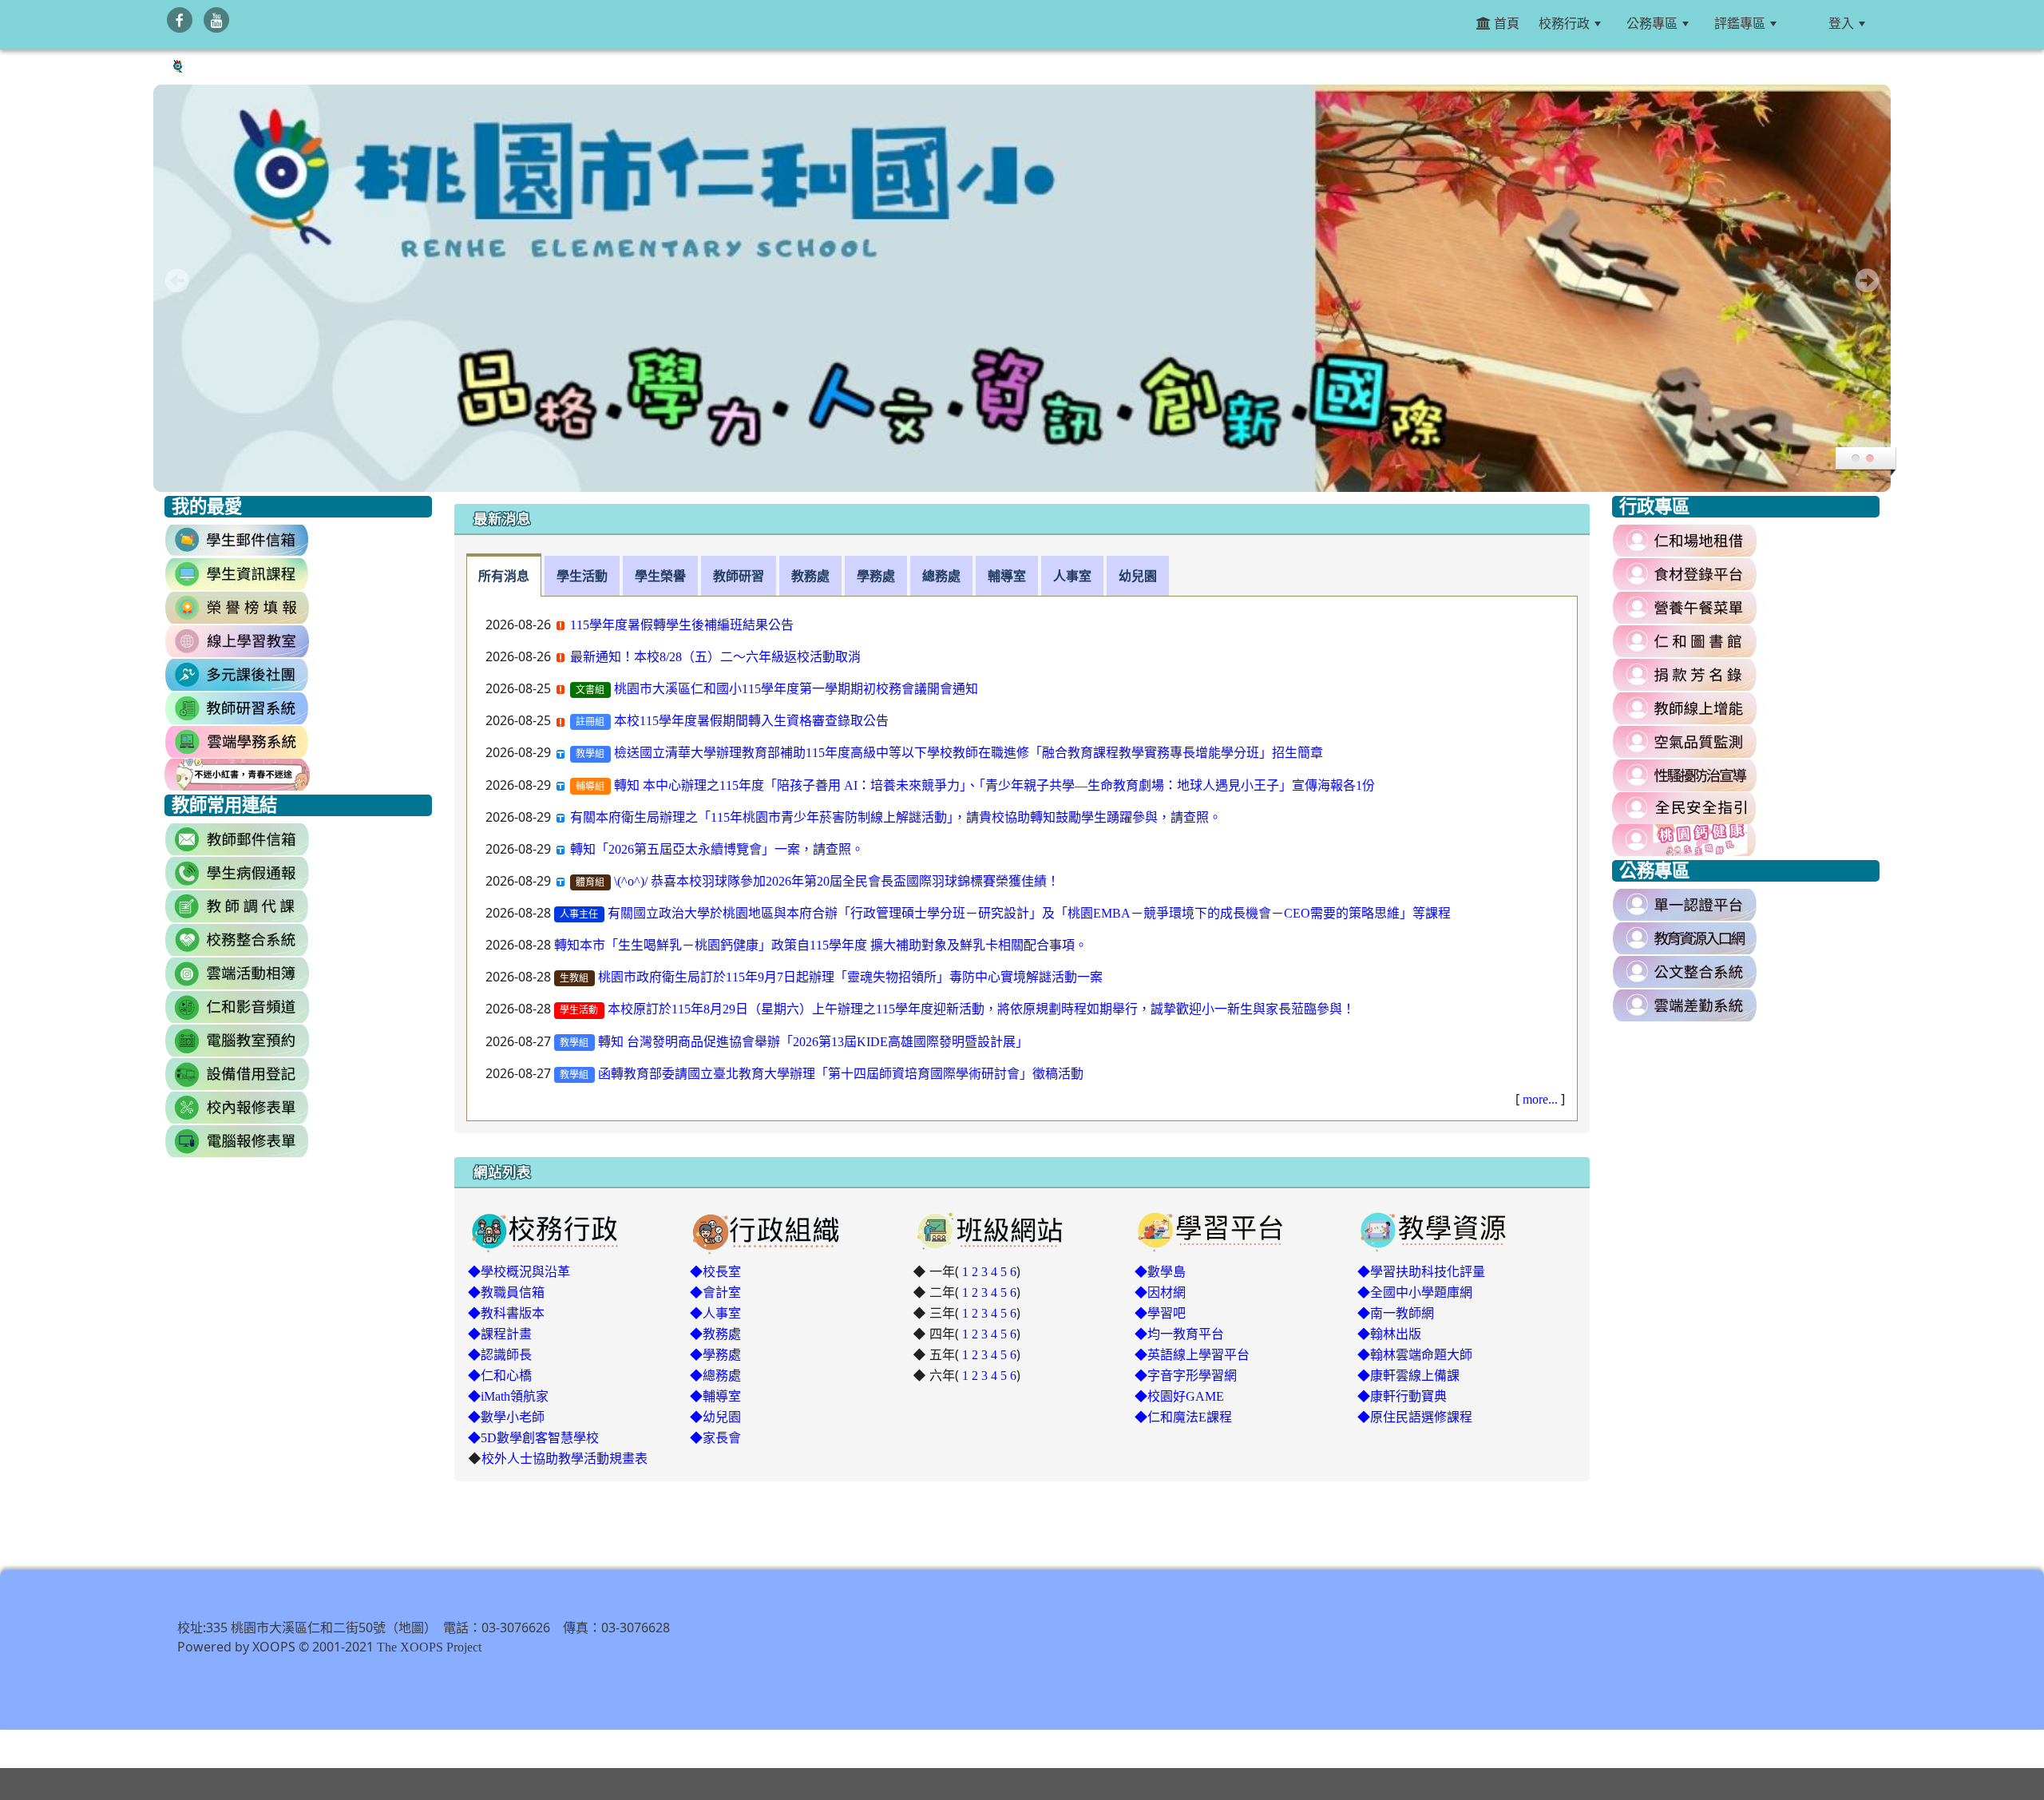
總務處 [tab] (941, 576)
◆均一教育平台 (1179, 1334)
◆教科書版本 (506, 1313)
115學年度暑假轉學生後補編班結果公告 (682, 624)
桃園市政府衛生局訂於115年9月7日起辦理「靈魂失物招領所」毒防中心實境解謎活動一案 (850, 977)
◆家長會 (715, 1437)
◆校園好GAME (1179, 1396)
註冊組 (590, 722)
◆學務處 (715, 1354)
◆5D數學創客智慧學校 (533, 1437)
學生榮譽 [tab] (660, 576)
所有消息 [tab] (504, 576)
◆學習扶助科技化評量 (1421, 1271)
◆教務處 (715, 1334)
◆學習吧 (1160, 1313)
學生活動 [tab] (582, 576)
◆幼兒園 (715, 1417)
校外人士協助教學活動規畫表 (564, 1458)
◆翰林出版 (1389, 1334)
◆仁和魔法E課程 (1183, 1417)
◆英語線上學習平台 (1192, 1354)
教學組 (590, 754)
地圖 (411, 1628)
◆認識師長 (500, 1354)
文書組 (590, 690)
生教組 (574, 978)
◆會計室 (715, 1292)
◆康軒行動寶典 (1402, 1396)
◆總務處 (715, 1375)
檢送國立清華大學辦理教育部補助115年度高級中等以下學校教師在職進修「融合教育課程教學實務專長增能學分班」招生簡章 (969, 752)
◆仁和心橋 (500, 1375)
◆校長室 (715, 1271)
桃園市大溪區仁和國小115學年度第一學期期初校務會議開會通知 (796, 688)
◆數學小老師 (506, 1417)
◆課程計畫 (500, 1334)
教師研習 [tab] (739, 576)
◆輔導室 (715, 1396)
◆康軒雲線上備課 (1408, 1375)
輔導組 (590, 787)
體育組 (590, 882)
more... (1540, 1099)
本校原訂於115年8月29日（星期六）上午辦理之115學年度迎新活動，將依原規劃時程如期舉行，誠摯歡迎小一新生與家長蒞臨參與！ (981, 1009)
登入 (1841, 23)
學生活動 (579, 1010)
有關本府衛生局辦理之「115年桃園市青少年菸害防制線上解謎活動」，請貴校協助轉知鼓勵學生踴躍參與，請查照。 (896, 817)
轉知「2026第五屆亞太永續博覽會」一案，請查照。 (717, 849)
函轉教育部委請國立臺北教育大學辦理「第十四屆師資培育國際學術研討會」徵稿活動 (841, 1073)
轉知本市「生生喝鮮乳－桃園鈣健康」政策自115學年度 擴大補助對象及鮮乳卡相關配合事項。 (821, 945)
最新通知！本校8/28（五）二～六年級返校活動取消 (715, 656)
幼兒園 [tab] (1138, 576)
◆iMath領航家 (508, 1396)
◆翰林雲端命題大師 (1415, 1354)
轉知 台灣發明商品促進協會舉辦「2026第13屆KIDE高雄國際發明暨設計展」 (813, 1041)
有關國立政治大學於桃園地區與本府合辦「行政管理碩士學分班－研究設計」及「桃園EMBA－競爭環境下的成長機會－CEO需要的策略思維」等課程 (1029, 913)
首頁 (1505, 23)
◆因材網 (1160, 1292)
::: (1806, 23)
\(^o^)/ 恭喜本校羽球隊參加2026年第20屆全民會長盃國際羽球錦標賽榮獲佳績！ (837, 881)
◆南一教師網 (1396, 1313)
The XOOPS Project (429, 1647)
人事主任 (579, 914)
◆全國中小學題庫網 (1415, 1292)
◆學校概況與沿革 (519, 1271)
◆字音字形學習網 (1186, 1375)
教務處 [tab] (810, 576)
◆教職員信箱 (506, 1292)
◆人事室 (715, 1313)
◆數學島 (1160, 1271)
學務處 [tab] (876, 576)
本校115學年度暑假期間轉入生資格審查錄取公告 (751, 720)
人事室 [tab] (1072, 576)
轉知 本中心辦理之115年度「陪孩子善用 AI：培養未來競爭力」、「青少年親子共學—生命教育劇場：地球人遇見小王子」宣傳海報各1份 (994, 785)
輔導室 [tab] (1007, 576)
